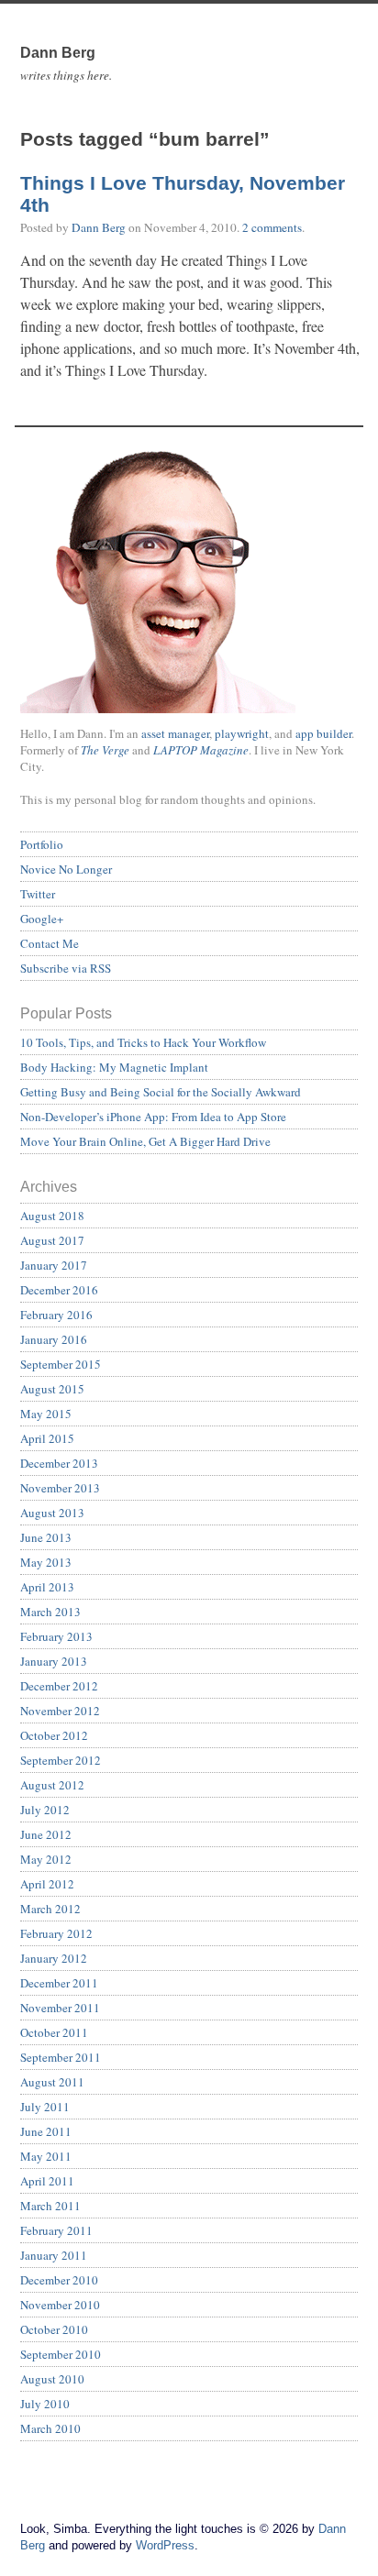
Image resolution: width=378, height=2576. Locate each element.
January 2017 (54, 1265)
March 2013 (50, 1612)
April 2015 (47, 1438)
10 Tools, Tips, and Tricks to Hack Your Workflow (143, 1042)
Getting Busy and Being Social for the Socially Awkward (161, 1092)
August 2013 (52, 1513)
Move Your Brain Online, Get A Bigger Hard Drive (145, 1141)
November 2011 (60, 2008)
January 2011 (54, 2255)
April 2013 (47, 1587)
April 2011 (47, 2181)
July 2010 (45, 2404)
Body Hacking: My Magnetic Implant (114, 1067)
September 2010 (61, 2354)
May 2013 (46, 1562)
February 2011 (56, 2230)
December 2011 (59, 1983)
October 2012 (54, 1735)
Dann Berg (99, 227)
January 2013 (54, 1661)
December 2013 (59, 1463)
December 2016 (59, 1290)
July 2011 (45, 2107)
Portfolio (42, 844)
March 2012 (50, 1909)
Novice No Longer (66, 869)
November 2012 (60, 1711)
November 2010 (60, 2305)
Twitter (38, 894)
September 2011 (61, 2057)
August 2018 (52, 1216)
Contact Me (50, 943)
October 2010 (54, 2329)
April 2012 (47, 1884)
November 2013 (60, 1488)
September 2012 (61, 1760)
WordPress (165, 2545)
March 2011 (50, 2206)
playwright (242, 733)
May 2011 (46, 2156)
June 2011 (46, 2131)
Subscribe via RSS (66, 968)
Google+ (42, 919)
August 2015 (52, 1389)
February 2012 (56, 1933)
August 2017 (52, 1240)
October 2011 (54, 2032)
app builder (323, 733)
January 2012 (54, 1958)
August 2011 (52, 2082)
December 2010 (59, 2280)
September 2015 (61, 1364)
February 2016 (56, 1315)
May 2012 (46, 1859)
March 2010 (50, 2428)
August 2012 (52, 1785)
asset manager (175, 733)
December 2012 (59, 1686)
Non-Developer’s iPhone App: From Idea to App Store (153, 1117)
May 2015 (46, 1414)
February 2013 (56, 1636)
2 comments (272, 227)
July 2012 (45, 1810)
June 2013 (46, 1537)
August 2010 (52, 2379)
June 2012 (46, 1834)
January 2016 (54, 1339)
